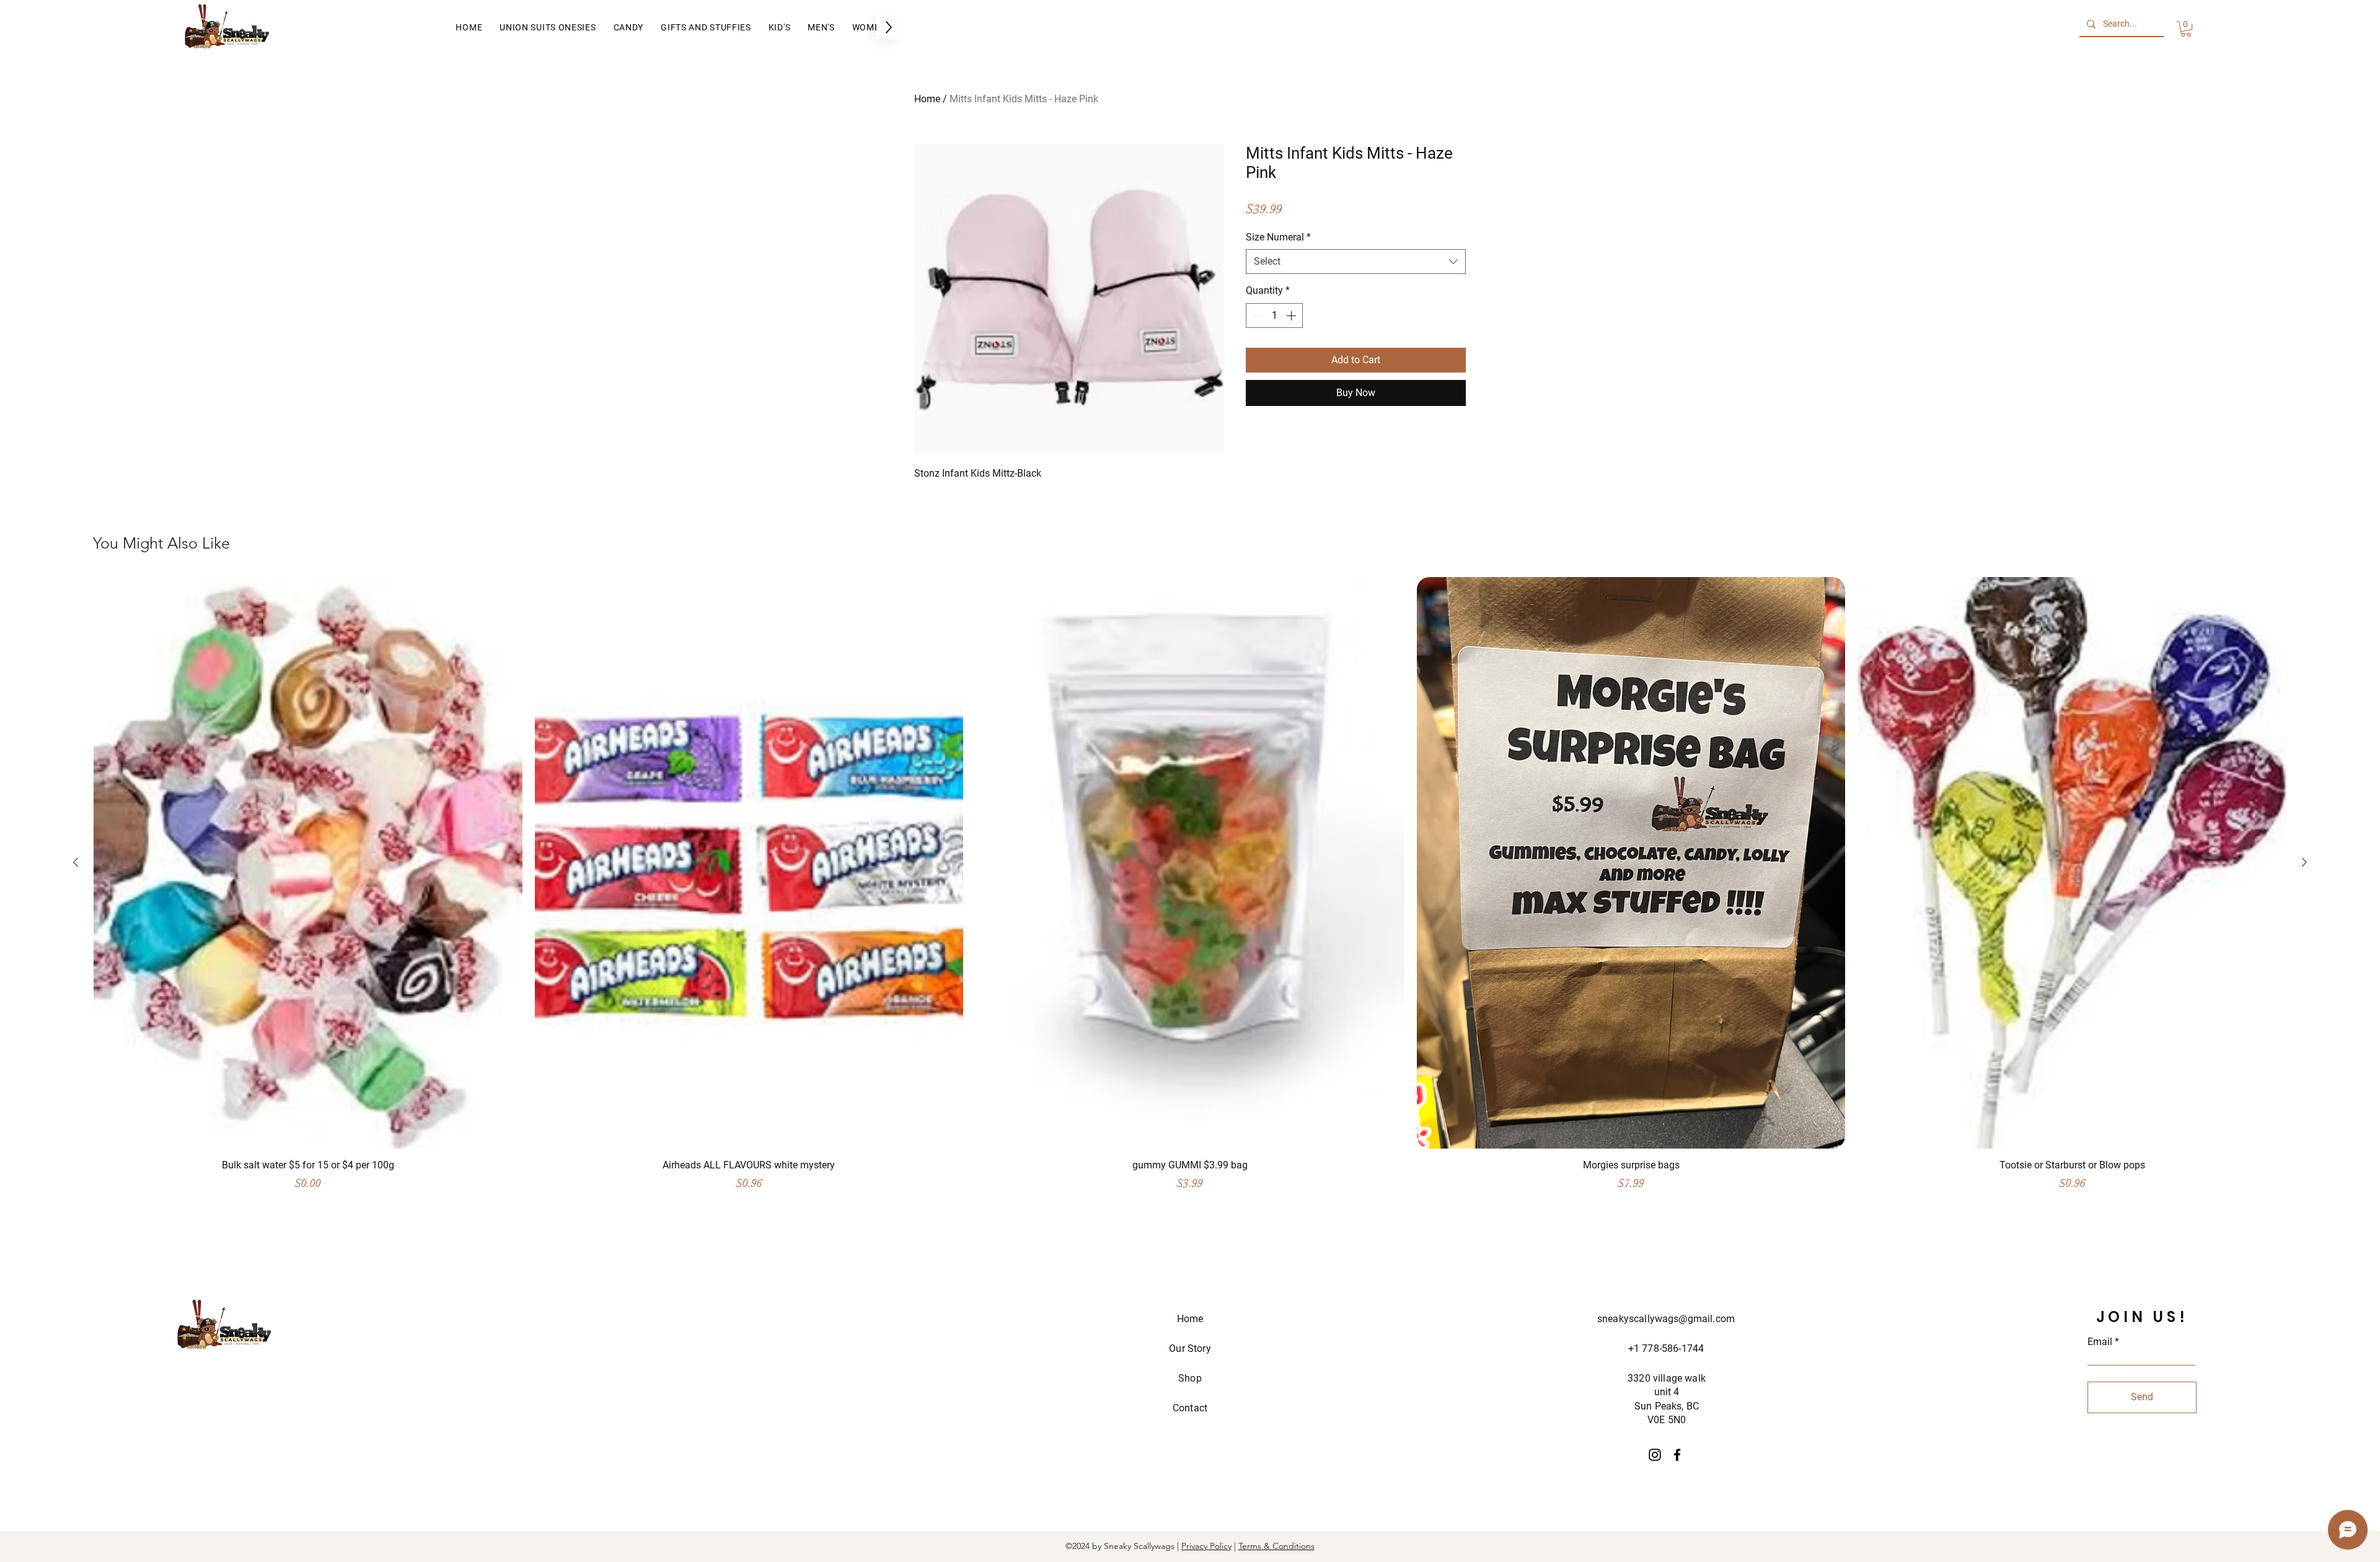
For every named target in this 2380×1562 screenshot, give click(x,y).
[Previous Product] (76, 862)
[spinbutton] (1274, 315)
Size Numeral (1278, 237)
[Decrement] (1256, 315)
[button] (2186, 29)
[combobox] (1356, 262)
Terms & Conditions (1276, 1546)
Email (2100, 1342)
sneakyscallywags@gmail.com (1666, 1319)
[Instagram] (1655, 1455)
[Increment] (1292, 315)
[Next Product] (2304, 862)
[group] (1190, 890)
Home (927, 99)
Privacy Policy (1206, 1546)
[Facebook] (1677, 1455)
